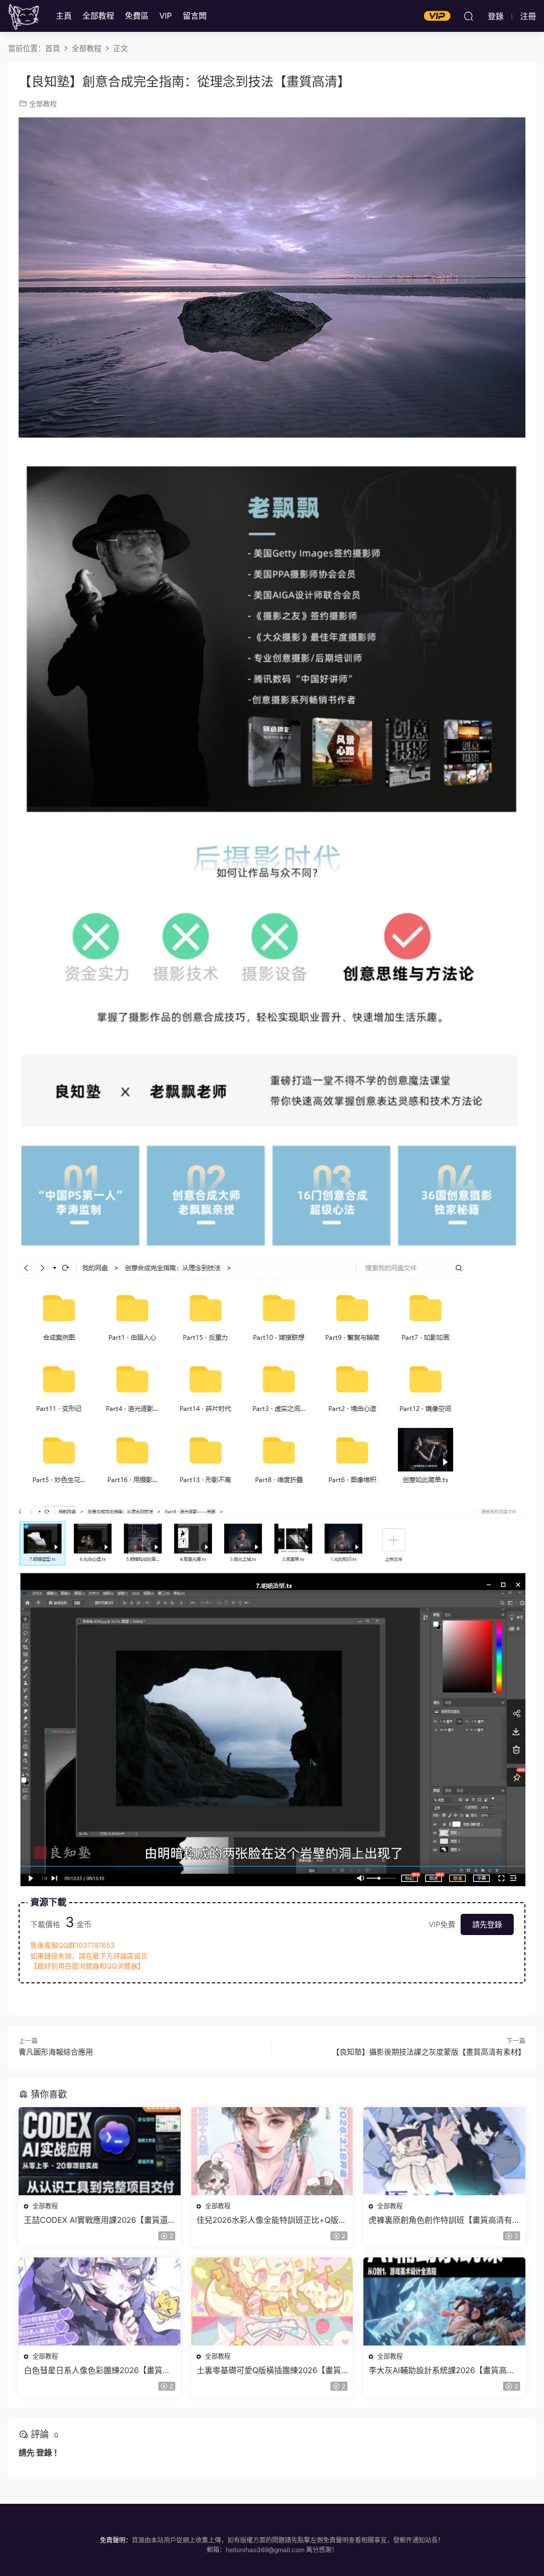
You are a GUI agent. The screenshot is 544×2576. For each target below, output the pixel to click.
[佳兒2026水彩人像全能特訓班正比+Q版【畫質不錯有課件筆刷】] (272, 2151)
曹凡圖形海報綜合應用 (56, 2052)
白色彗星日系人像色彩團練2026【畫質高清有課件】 (97, 2370)
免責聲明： (116, 2540)
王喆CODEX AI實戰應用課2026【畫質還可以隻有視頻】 (96, 2220)
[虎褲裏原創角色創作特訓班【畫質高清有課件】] (444, 2151)
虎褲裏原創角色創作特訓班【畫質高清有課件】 (440, 2220)
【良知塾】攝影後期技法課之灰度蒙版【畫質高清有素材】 (429, 2052)
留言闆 (195, 16)
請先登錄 (487, 1924)
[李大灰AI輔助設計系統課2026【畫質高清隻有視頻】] (444, 2301)
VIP (166, 16)
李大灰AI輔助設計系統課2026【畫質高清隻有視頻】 (442, 2370)
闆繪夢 (24, 16)
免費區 (137, 16)
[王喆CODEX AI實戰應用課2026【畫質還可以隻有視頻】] (100, 2151)
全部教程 (98, 16)
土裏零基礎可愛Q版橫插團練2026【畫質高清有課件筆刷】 (269, 2370)
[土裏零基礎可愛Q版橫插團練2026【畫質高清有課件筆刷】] (272, 2301)
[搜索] (469, 16)
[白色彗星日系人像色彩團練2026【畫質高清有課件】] (100, 2301)
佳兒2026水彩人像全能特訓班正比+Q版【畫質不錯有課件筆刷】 (267, 2220)
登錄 (44, 2453)
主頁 (64, 16)
